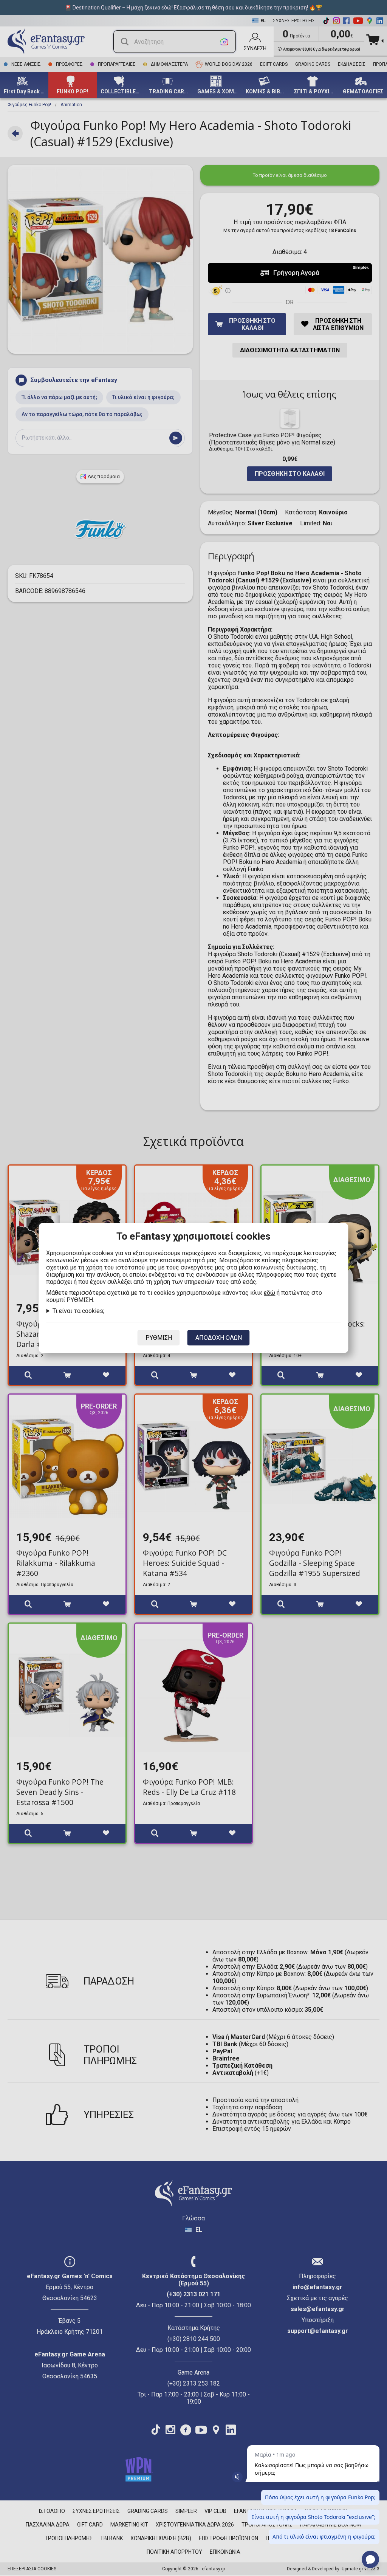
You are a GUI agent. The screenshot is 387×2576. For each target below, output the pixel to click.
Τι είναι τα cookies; (78, 1311)
